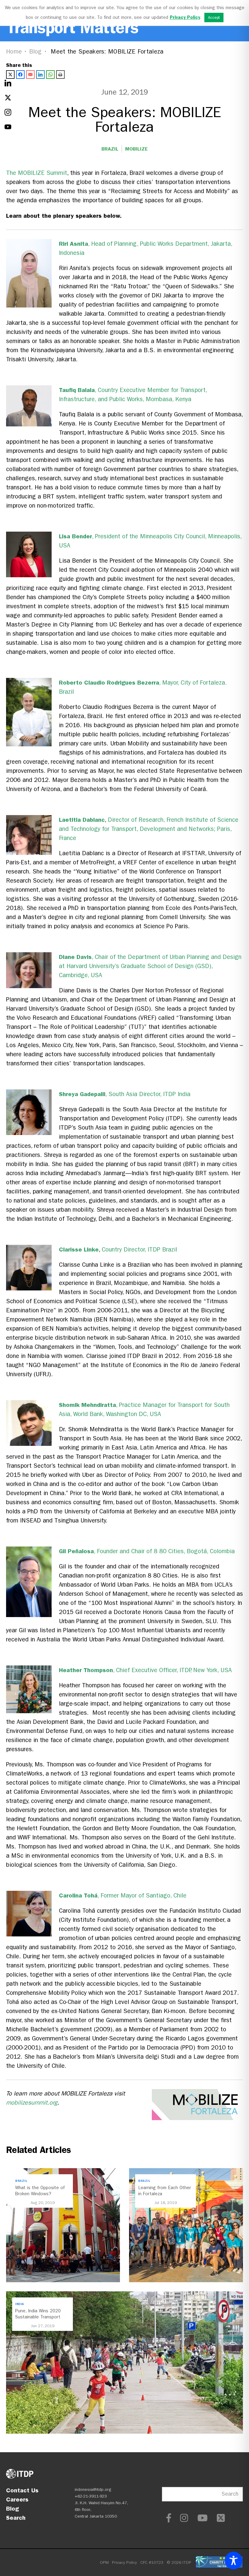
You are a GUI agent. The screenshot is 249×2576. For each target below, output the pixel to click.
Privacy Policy (124, 2562)
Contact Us (22, 2490)
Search (16, 2518)
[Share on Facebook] (20, 75)
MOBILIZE (136, 149)
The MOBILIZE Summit (37, 173)
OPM (104, 2562)
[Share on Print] (60, 75)
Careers (17, 2499)
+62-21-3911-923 (91, 2496)
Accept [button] (214, 17)
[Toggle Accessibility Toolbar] (234, 2560)
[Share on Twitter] (10, 75)
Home (14, 52)
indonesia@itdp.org (93, 2489)
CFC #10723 (152, 2562)
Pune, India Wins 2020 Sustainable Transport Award (38, 2317)
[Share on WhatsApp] (50, 75)
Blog (36, 52)
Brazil (110, 149)
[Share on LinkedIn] (40, 75)
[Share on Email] (30, 75)
